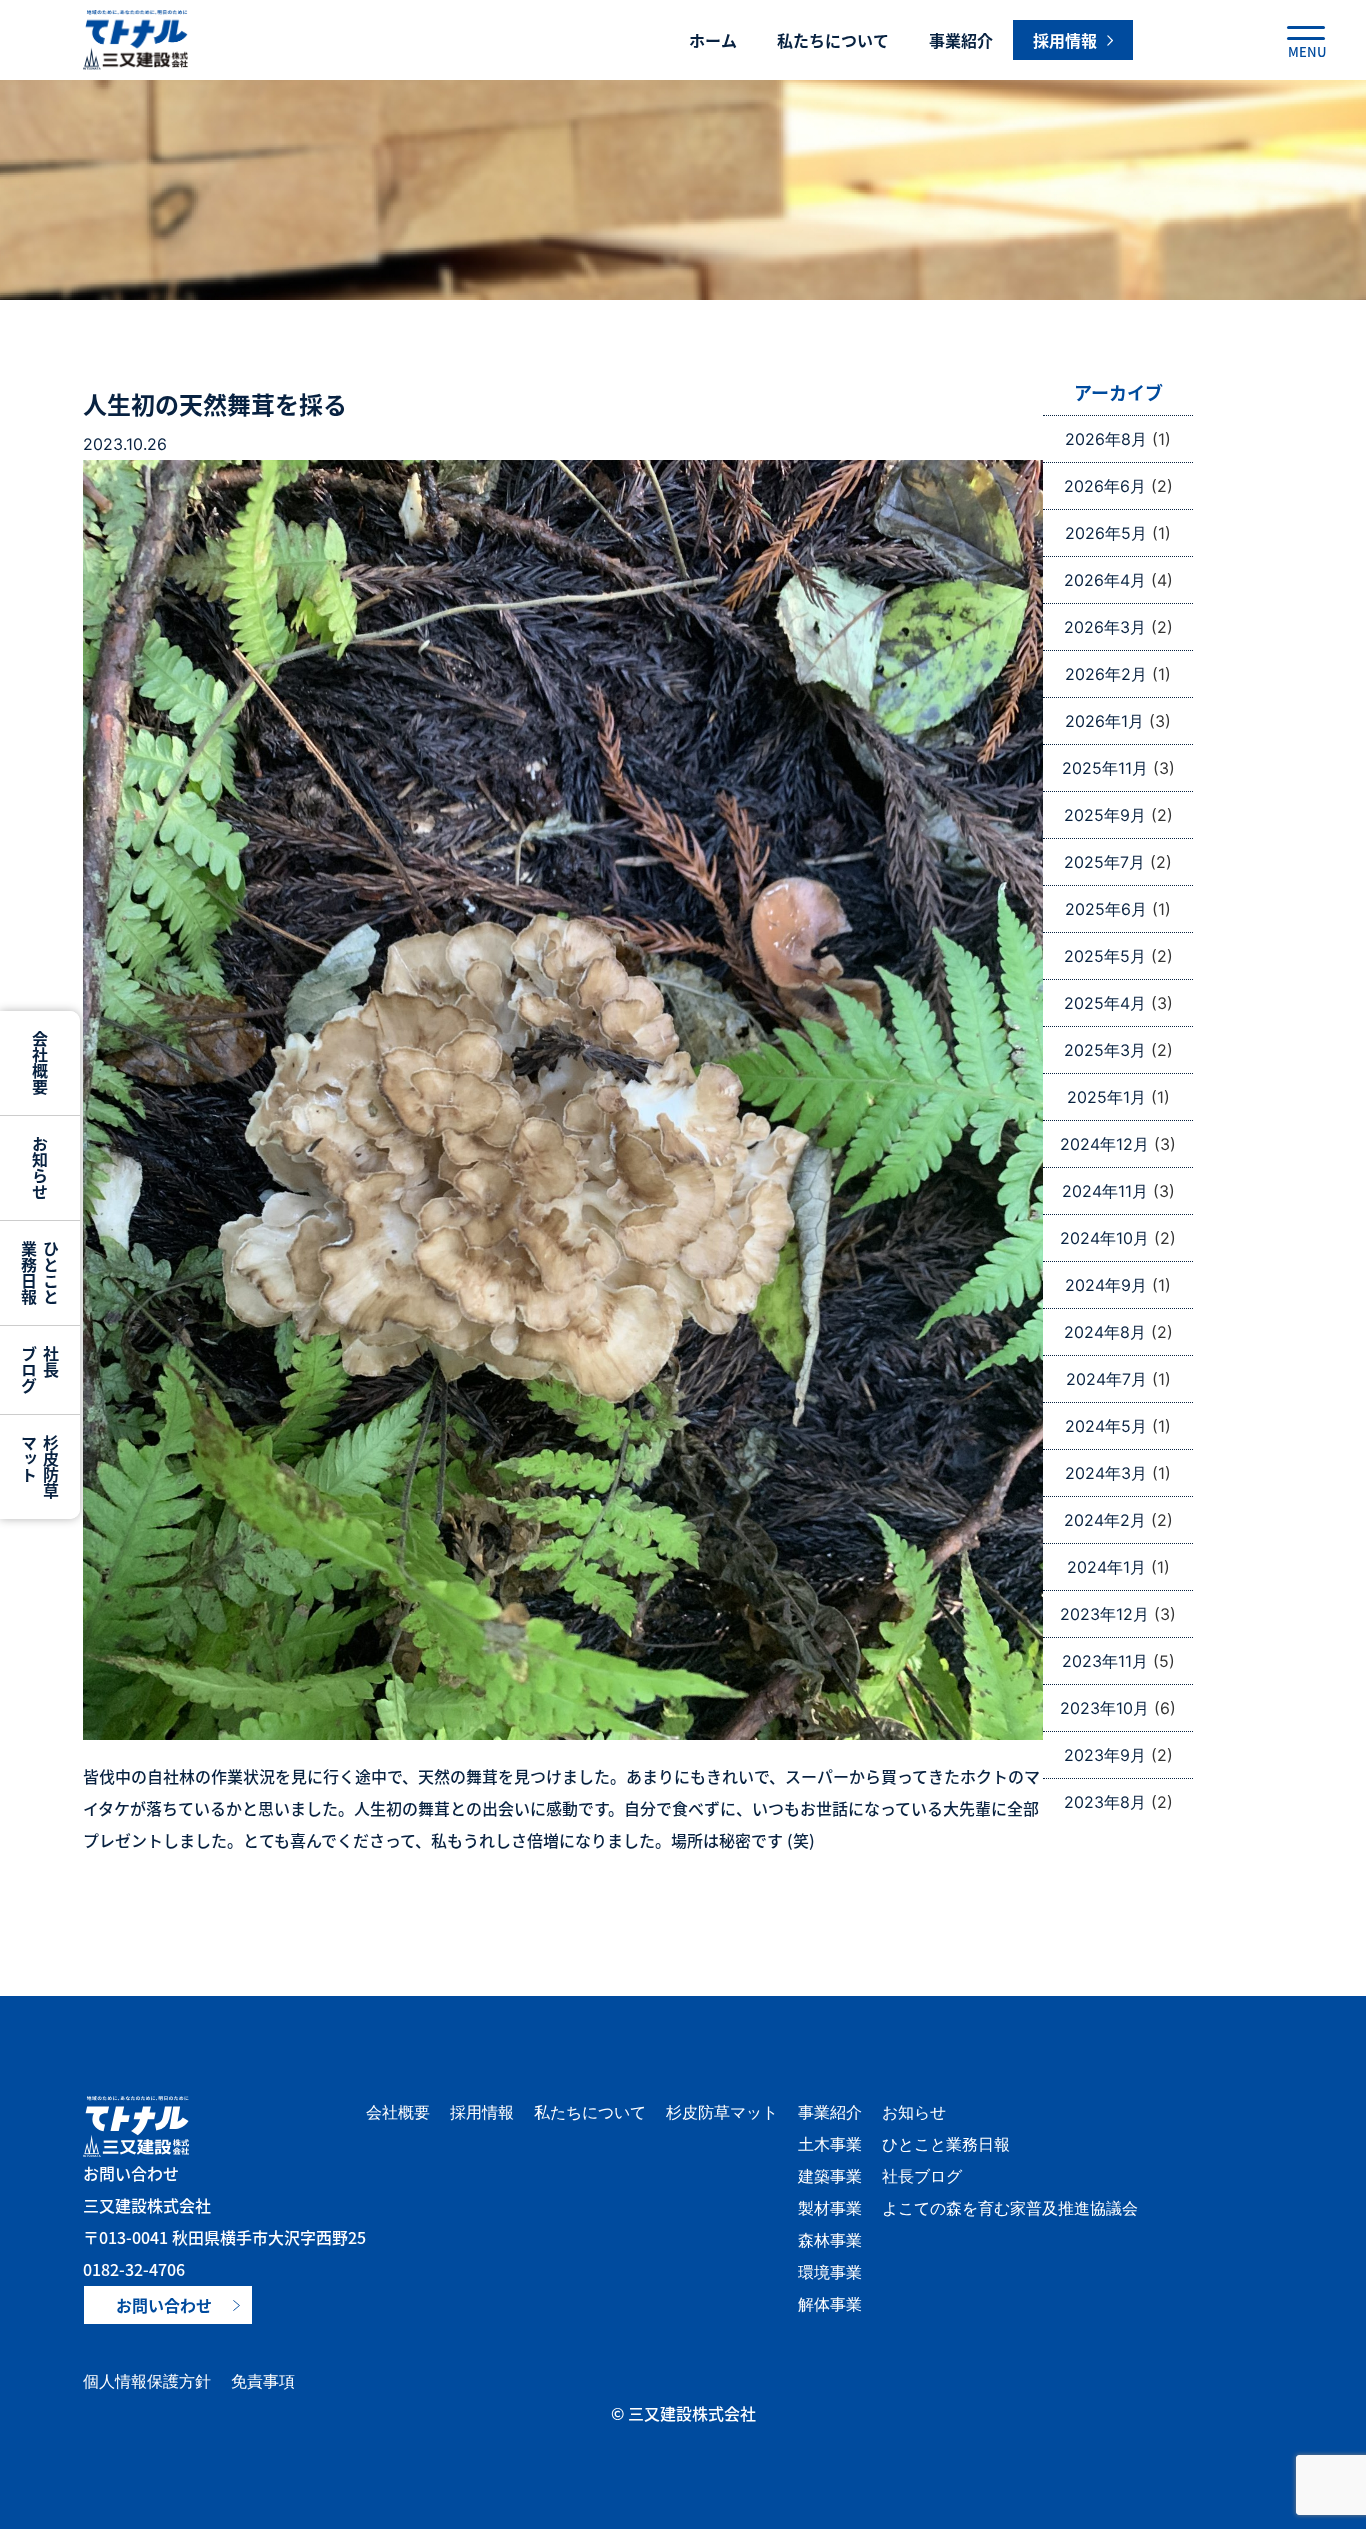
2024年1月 (1106, 1567)
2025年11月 (1105, 768)
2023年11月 (1105, 1661)
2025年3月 (1105, 1050)
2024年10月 (1104, 1238)
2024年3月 (1106, 1473)
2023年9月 (1105, 1755)
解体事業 (830, 2304)
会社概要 (398, 2112)
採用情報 (482, 2112)
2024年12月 (1104, 1144)
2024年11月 (1105, 1191)
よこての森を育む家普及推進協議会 (1010, 2208)
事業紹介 (961, 40)
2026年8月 (1106, 439)
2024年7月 (1106, 1379)
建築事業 (830, 2176)
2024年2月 (1105, 1520)
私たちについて (833, 40)
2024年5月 (1106, 1426)
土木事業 (830, 2144)
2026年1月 (1104, 721)
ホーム (713, 40)
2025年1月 (1106, 1097)
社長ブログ (922, 2176)
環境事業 (830, 2272)
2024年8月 (1105, 1332)
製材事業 (830, 2208)
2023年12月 (1104, 1614)
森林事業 (830, 2240)
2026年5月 (1106, 533)
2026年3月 (1105, 627)
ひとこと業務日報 (946, 2144)
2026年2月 (1106, 674)
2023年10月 (1104, 1708)
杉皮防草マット (722, 2112)
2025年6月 (1106, 909)
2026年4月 (1105, 580)
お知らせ (914, 2112)
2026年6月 (1105, 486)
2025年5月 (1105, 956)
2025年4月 (1105, 1003)
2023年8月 (1105, 1802)
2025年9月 (1105, 815)
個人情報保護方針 (147, 2381)
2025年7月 (1104, 862)
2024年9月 (1106, 1285)
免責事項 (263, 2381)
